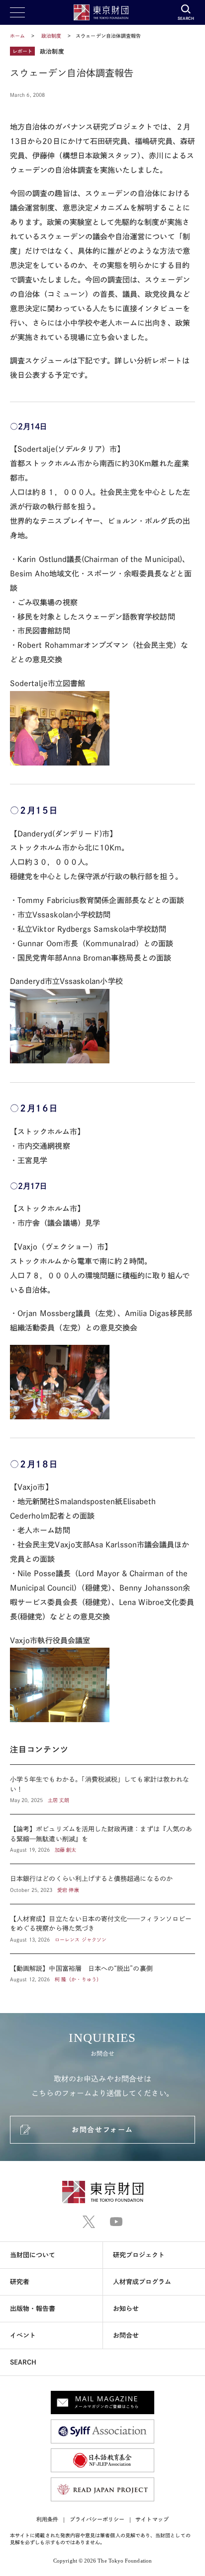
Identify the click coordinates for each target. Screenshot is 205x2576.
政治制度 (52, 36)
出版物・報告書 (33, 2309)
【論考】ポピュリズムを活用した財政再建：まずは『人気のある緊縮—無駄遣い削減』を (102, 1839)
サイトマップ (152, 2519)
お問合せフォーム (102, 2130)
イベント (23, 2335)
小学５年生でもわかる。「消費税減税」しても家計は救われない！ (102, 1789)
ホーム (17, 36)
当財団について (33, 2255)
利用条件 (47, 2519)
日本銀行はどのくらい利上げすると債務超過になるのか (102, 1884)
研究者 (20, 2282)
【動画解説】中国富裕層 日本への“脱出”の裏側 (102, 1969)
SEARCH (23, 2362)
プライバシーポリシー (97, 2519)
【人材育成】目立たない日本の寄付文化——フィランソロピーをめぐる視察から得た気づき (102, 1929)
